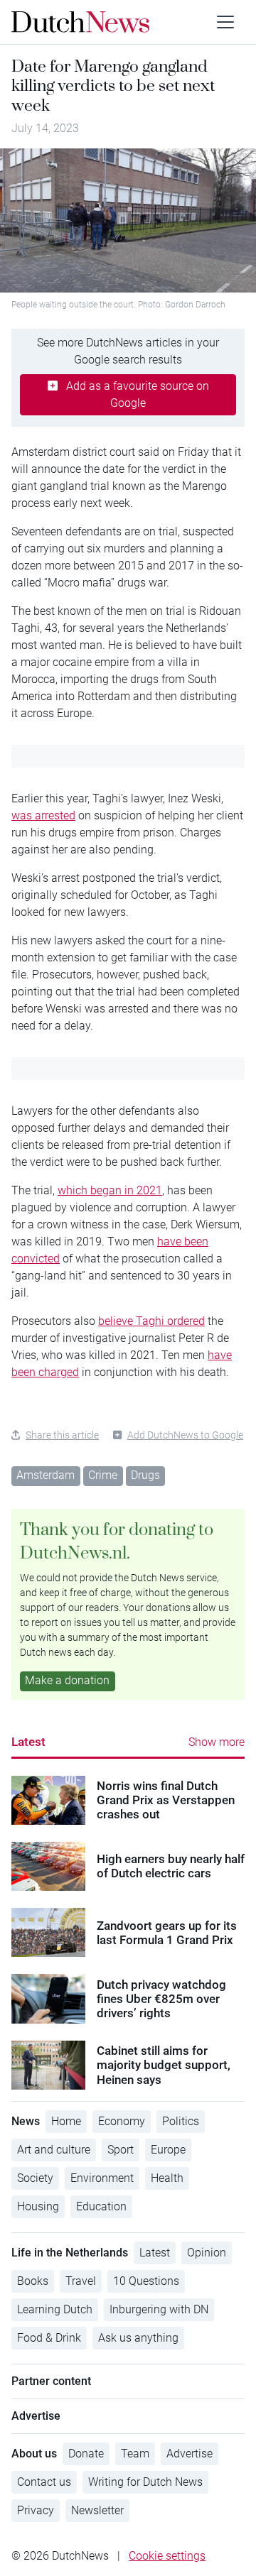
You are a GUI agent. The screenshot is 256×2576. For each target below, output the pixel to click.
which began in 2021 (110, 1190)
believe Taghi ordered (151, 1321)
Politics (181, 2121)
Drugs (145, 1475)
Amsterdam (46, 1475)
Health (167, 2178)
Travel (81, 2281)
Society (35, 2178)
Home (66, 2121)
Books (33, 2281)
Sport (121, 2150)
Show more (217, 1742)
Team (135, 2454)
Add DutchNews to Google (185, 1435)
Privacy (36, 2510)
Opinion (207, 2253)
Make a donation (67, 1680)
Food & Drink (49, 2338)
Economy (122, 2121)
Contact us (44, 2482)
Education (101, 2206)
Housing (38, 2206)
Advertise (190, 2454)
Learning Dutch (55, 2309)
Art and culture (54, 2150)
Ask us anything (138, 2338)
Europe (168, 2150)
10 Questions (146, 2281)
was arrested (43, 815)
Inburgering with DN (159, 2309)
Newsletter (97, 2510)
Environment (102, 2178)
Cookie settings (167, 2556)
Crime (103, 1475)
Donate (86, 2454)
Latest (28, 1742)
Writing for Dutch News (145, 2482)
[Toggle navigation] (225, 22)
